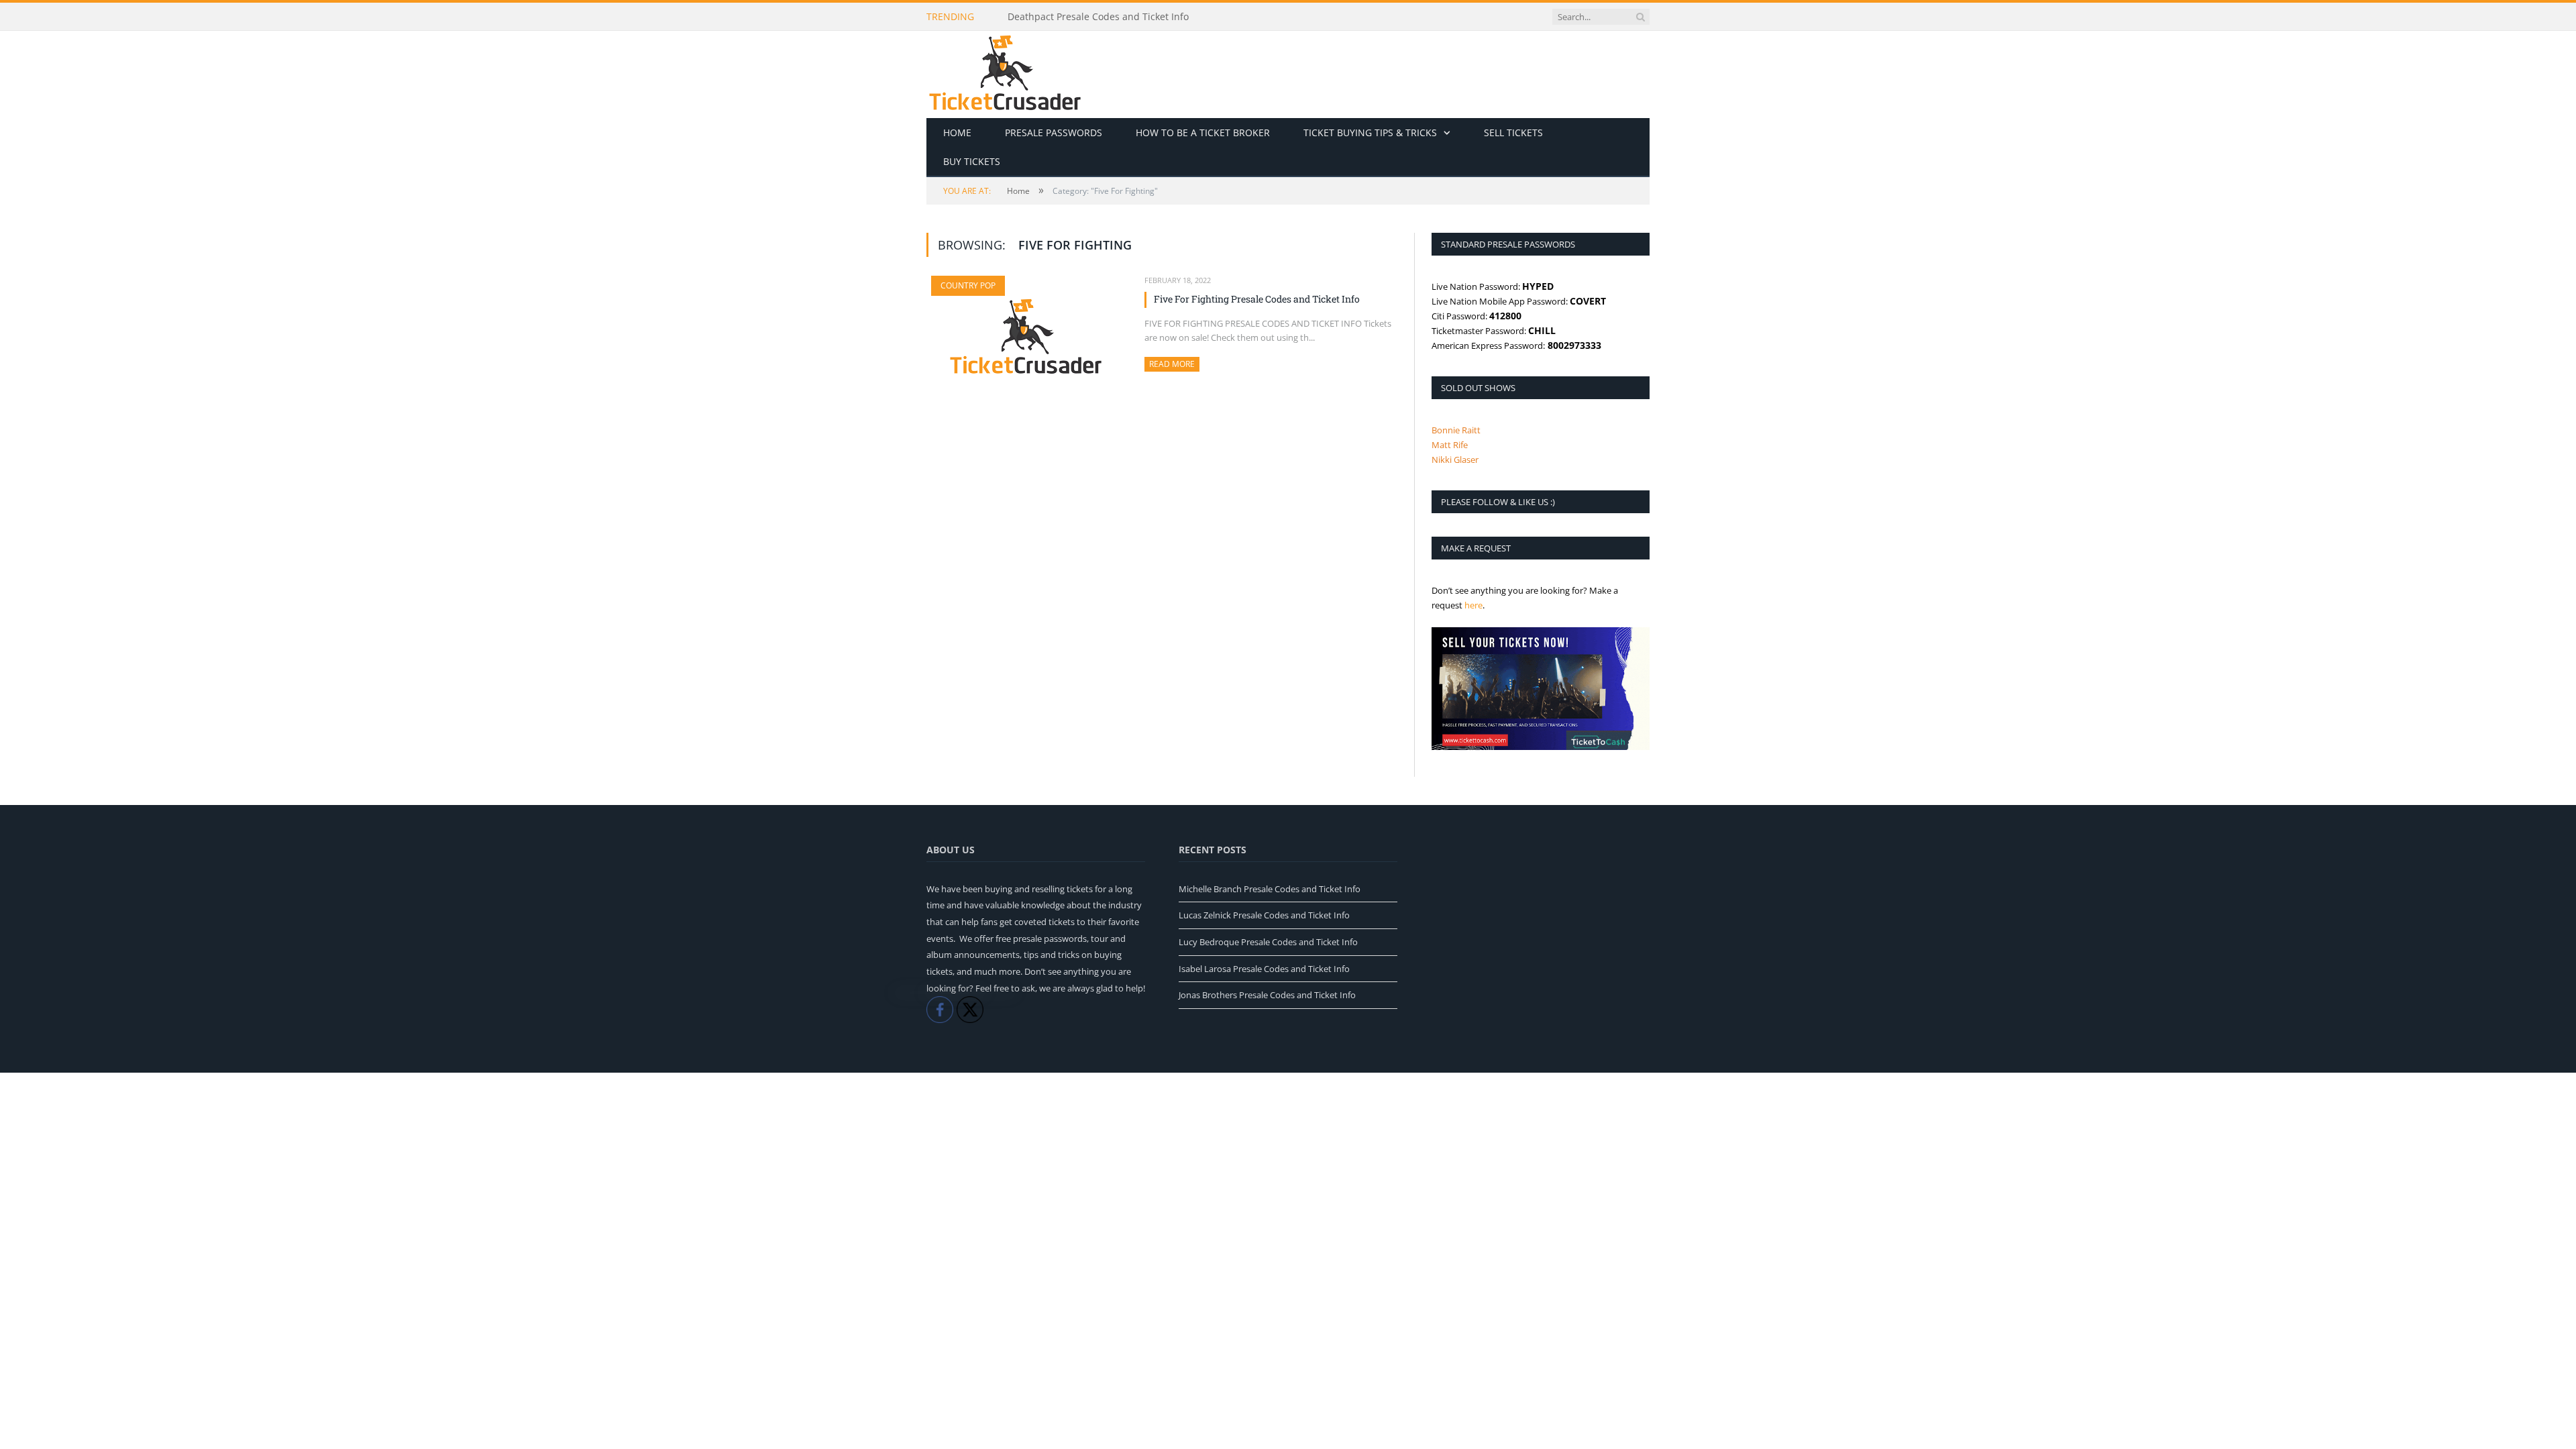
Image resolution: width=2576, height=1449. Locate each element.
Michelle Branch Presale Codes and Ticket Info (1270, 889)
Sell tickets (1513, 132)
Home (957, 132)
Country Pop (968, 285)
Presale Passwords (1054, 132)
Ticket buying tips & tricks (1370, 132)
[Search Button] (1640, 17)
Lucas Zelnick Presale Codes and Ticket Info (1264, 915)
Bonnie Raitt (1456, 430)
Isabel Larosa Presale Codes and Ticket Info (1264, 969)
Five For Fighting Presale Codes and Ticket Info (1257, 299)
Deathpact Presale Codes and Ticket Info (1098, 17)
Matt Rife (1450, 445)
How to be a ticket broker (1203, 132)
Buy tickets (972, 161)
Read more (1174, 364)
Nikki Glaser (1455, 460)
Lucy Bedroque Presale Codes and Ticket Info (1268, 942)
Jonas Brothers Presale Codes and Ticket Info (1267, 995)
